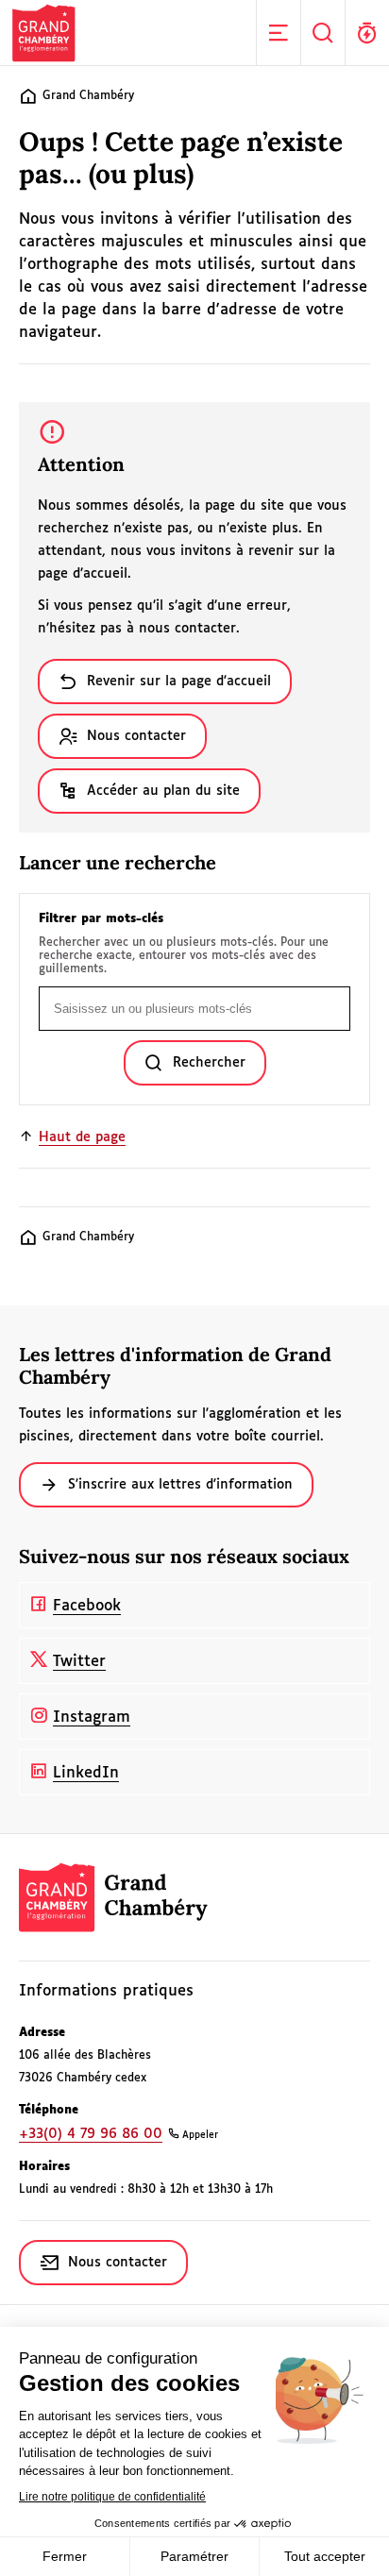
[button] (278, 33)
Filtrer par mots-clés (101, 919)
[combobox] (194, 1009)
